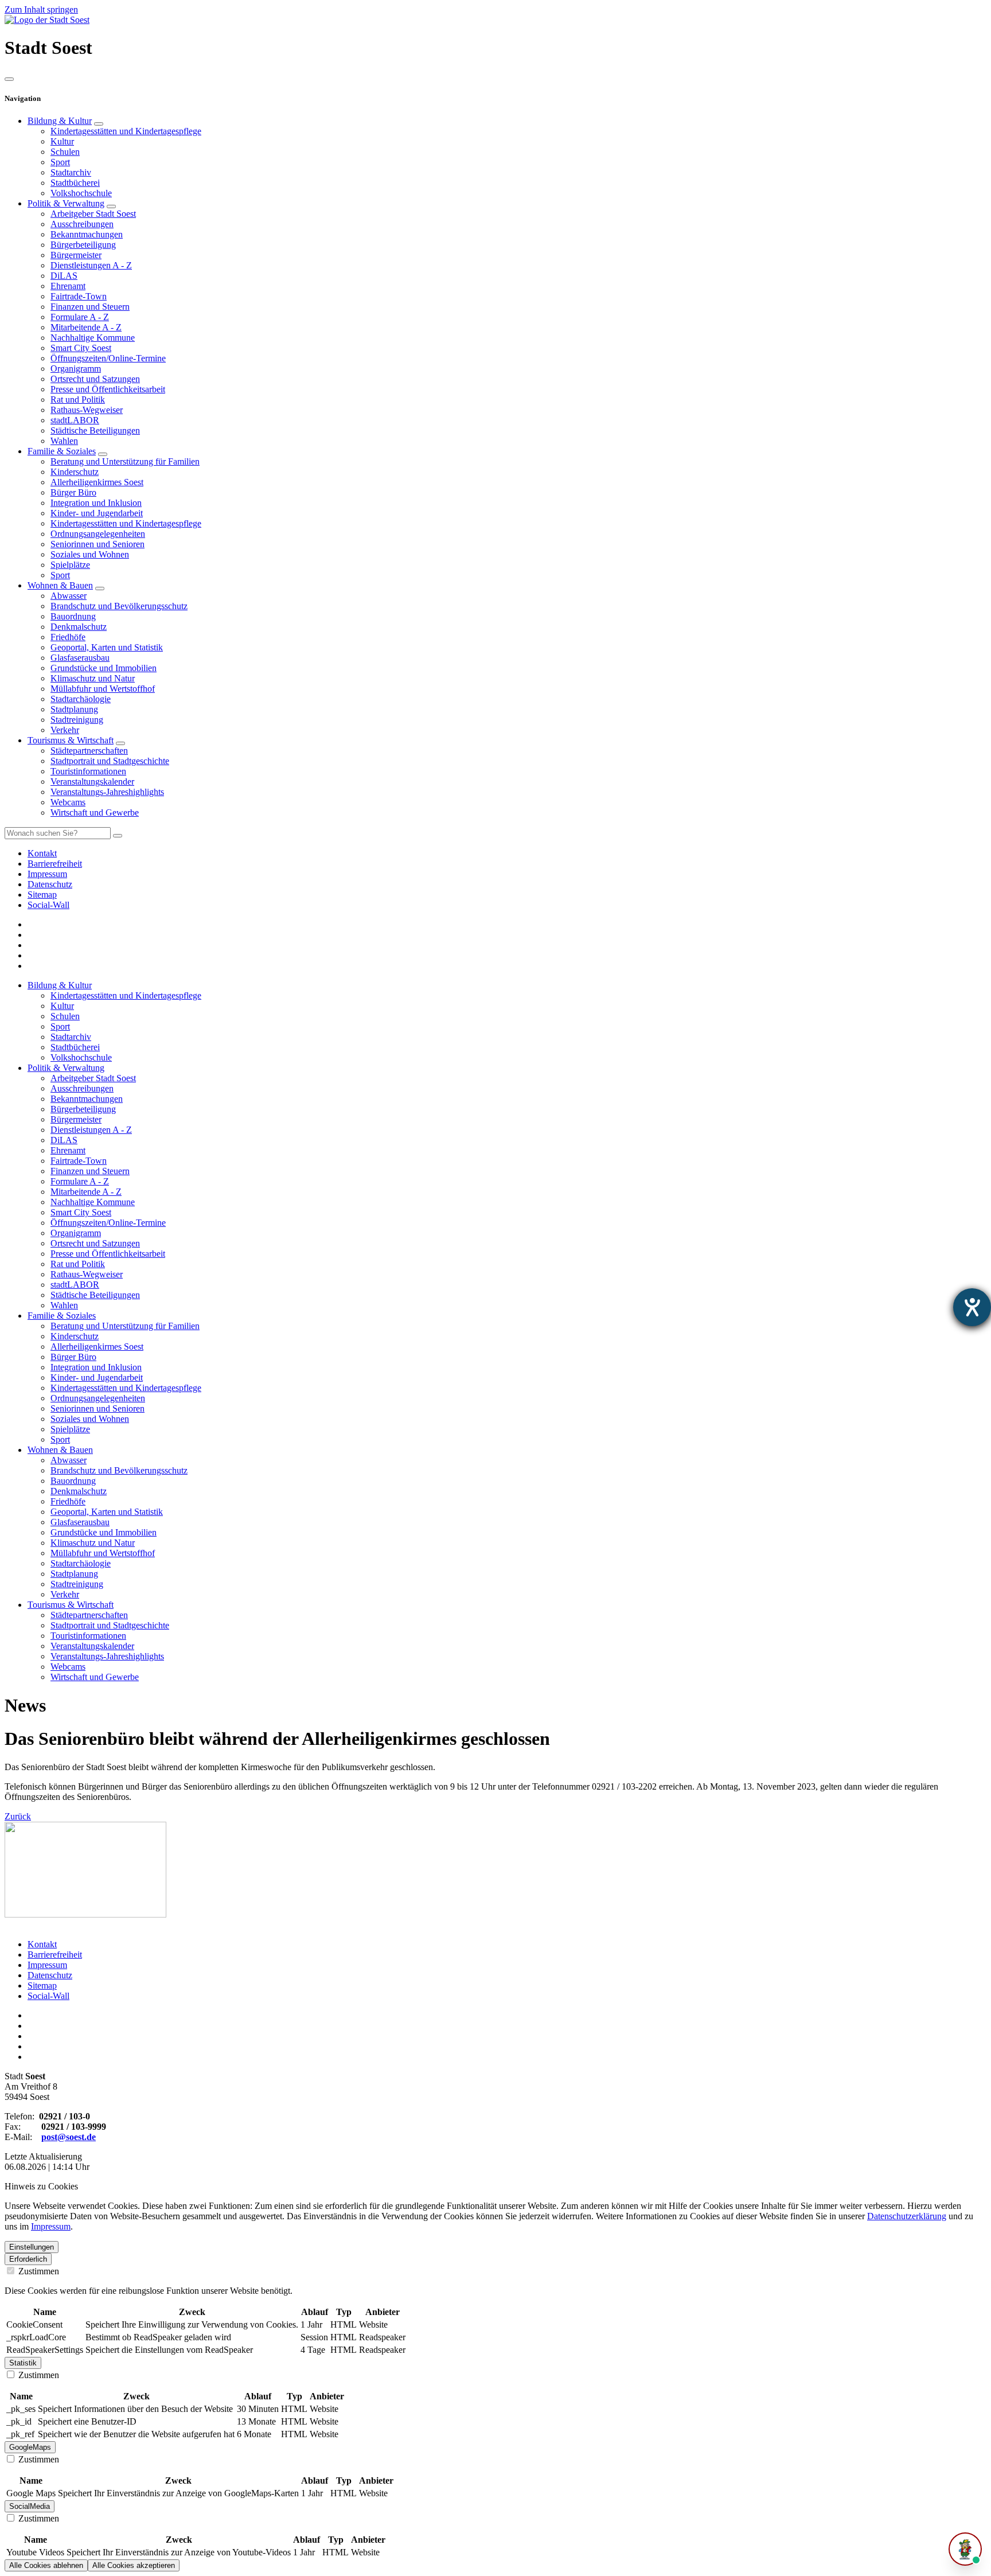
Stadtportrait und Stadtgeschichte (110, 761)
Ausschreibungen (82, 224)
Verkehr (65, 730)
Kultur (62, 141)
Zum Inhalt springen (41, 9)
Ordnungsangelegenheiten (98, 534)
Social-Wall (48, 1996)
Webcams (68, 802)
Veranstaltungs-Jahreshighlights (107, 792)
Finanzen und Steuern (90, 307)
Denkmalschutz (79, 627)
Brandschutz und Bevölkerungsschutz (119, 606)
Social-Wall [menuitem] (48, 905)
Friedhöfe (68, 637)
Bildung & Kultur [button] (60, 985)
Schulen (65, 152)
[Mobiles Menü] (9, 79)
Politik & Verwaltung (66, 203)
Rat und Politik (78, 400)
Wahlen (64, 441)
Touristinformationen (88, 771)
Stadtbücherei (75, 183)
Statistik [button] (23, 2363)
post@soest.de (69, 2137)
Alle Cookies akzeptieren (134, 2565)
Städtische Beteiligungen (95, 430)
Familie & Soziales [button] (62, 1316)
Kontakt (42, 1944)
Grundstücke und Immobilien (104, 668)
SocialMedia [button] (30, 2506)
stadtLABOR (75, 420)
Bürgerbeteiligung (83, 245)
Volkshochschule (81, 193)
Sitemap (42, 1985)
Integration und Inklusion (96, 503)
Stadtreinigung (77, 720)
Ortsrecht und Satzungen (95, 379)
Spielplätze (70, 565)
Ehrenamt (68, 286)
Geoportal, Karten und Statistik (107, 647)
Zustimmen (38, 2271)
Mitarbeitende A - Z (86, 327)
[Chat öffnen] (965, 2549)
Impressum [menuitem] (47, 874)
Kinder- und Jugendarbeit (97, 513)
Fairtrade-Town (79, 296)
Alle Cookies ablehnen (46, 2565)
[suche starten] (118, 836)
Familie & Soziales (62, 451)
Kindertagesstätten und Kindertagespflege (126, 131)
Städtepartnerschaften (89, 751)
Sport (60, 162)
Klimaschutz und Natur (93, 678)
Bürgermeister (76, 255)
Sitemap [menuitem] (42, 895)
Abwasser (69, 596)
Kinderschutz (75, 472)
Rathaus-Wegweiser (87, 410)
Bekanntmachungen (87, 234)
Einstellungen (32, 2247)
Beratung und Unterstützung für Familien (125, 461)
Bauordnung (73, 616)
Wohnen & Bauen (60, 585)
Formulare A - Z (80, 317)
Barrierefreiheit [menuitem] (55, 864)
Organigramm (76, 369)
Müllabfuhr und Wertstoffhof (103, 689)
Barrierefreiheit (55, 1955)
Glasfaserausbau (80, 658)
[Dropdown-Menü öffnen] (99, 124)
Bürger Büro (73, 492)
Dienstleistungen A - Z (91, 265)
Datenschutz (50, 1975)
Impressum (47, 1965)
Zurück (18, 1816)
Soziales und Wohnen (90, 554)
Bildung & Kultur (60, 121)
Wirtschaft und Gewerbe (95, 812)
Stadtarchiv (71, 172)
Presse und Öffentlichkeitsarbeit (108, 389)
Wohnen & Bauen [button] (60, 1450)
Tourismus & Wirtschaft (71, 740)
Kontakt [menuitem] (42, 853)
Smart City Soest (81, 348)
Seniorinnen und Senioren (97, 544)
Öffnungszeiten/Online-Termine (108, 358)
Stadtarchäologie (81, 699)
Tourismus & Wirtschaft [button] (71, 1605)
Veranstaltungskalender (92, 782)
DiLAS (64, 276)
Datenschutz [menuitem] (50, 884)
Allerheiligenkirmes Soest (97, 482)
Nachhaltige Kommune (93, 338)
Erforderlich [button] (28, 2259)
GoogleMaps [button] (30, 2447)
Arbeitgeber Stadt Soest (93, 214)
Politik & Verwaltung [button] (66, 1068)
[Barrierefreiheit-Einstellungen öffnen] (972, 1307)
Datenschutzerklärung (907, 2216)
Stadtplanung (74, 709)
